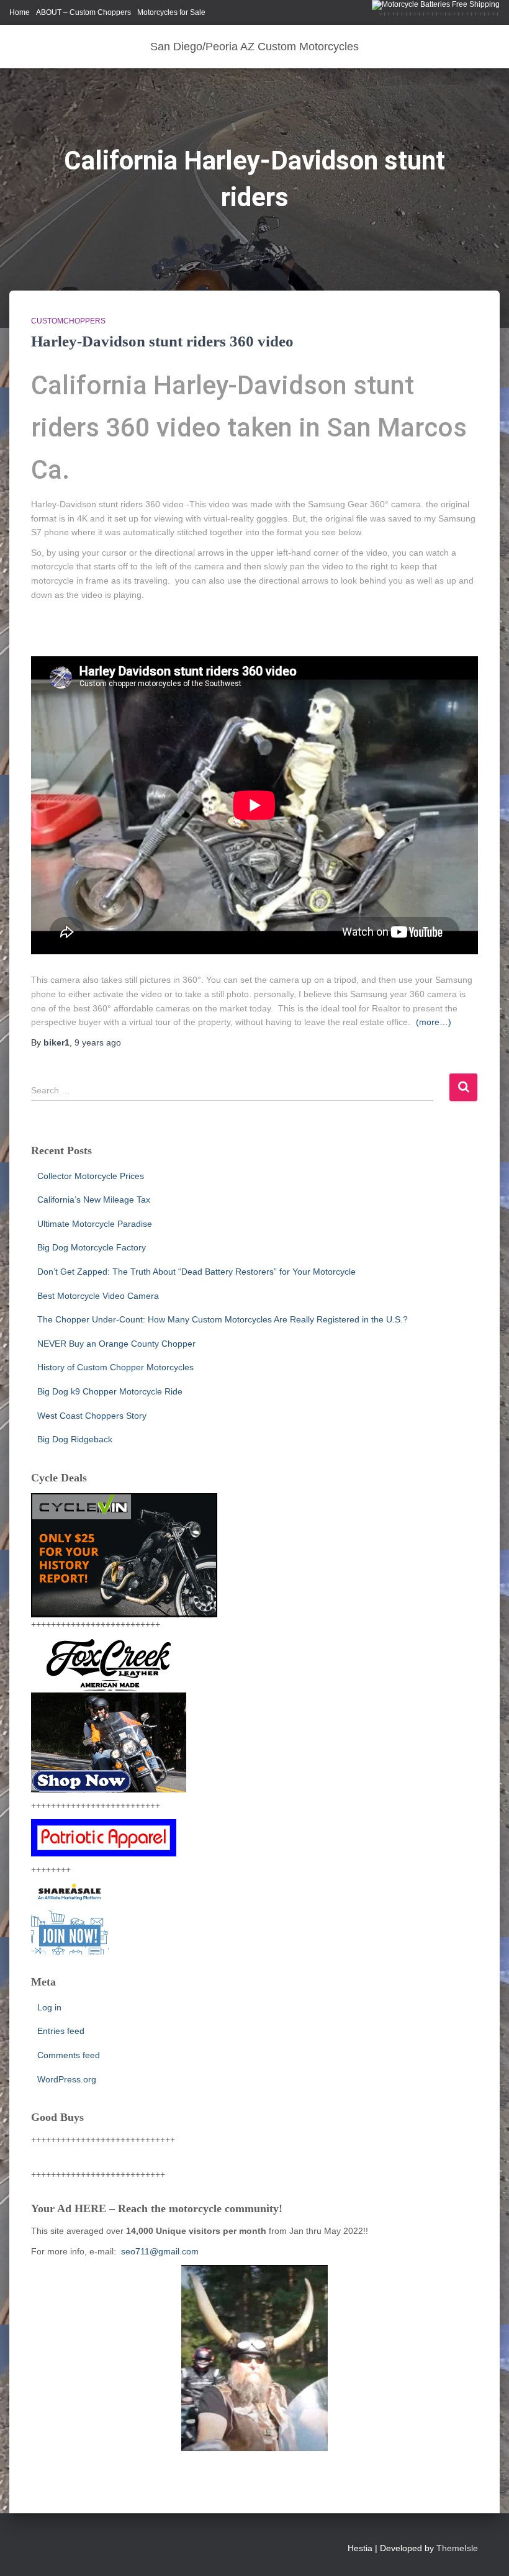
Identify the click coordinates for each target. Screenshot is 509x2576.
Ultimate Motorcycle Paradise (95, 1224)
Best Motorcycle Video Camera (98, 1296)
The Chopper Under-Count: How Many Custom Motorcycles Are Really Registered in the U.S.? (223, 1319)
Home (20, 12)
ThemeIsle (457, 2548)
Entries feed (61, 2031)
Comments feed (69, 2055)
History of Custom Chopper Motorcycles (115, 1367)
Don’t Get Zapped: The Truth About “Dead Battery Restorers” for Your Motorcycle (196, 1272)
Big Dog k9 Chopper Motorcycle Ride (110, 1391)
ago (98, 1042)
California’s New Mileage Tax (94, 1200)
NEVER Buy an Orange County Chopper (116, 1344)
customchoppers (68, 321)
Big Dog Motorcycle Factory (92, 1247)
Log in (49, 2007)
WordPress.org (67, 2079)
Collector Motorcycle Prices (91, 1176)
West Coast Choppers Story (92, 1416)
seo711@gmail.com (159, 2251)
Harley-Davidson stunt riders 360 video (162, 341)
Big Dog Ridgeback (75, 1439)
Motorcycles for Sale (171, 12)
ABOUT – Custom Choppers (83, 12)
